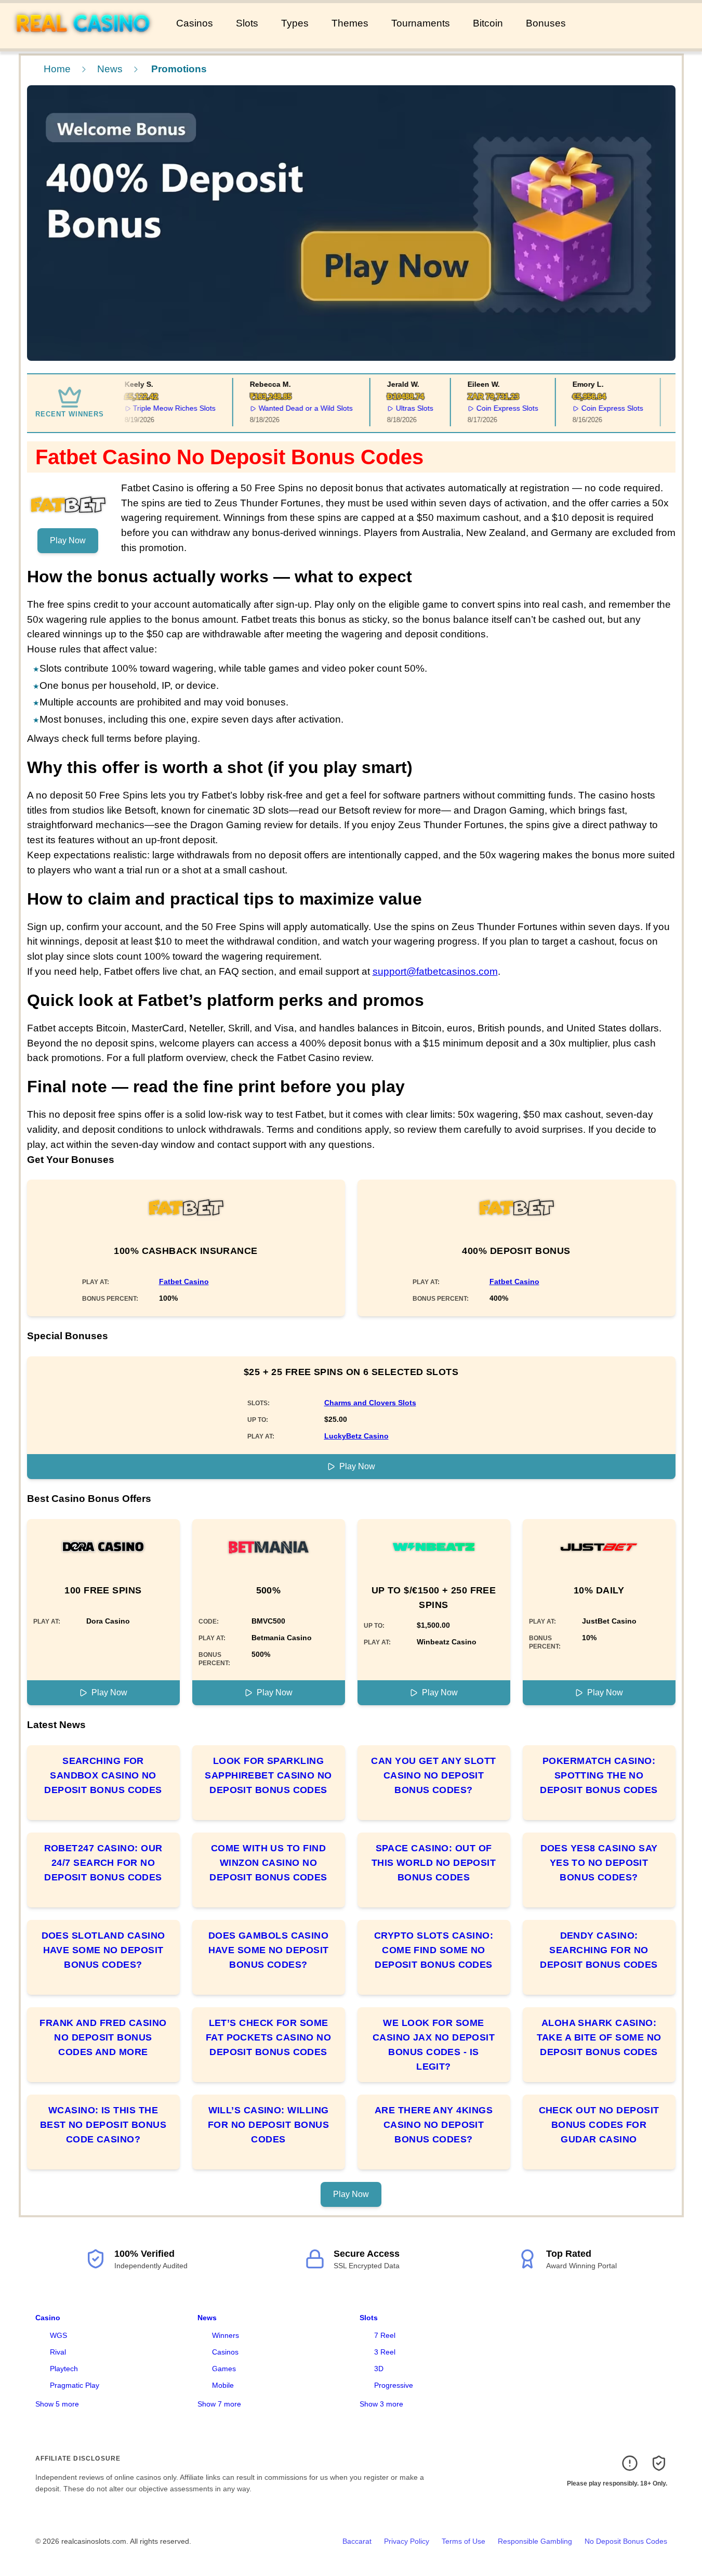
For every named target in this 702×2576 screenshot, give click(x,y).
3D (379, 2369)
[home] (86, 41)
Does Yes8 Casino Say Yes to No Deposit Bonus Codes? (599, 1863)
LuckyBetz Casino (356, 1436)
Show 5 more (57, 2404)
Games (224, 2369)
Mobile (223, 2385)
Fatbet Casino (184, 1282)
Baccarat (357, 2541)
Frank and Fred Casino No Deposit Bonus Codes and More (103, 2037)
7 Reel (385, 2335)
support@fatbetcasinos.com (435, 971)
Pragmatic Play (75, 2385)
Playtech (64, 2369)
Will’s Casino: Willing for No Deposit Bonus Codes (268, 2125)
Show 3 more (381, 2404)
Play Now (68, 540)
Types (295, 23)
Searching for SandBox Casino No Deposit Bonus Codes (103, 1775)
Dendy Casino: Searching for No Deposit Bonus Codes (599, 1950)
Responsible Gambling (535, 2541)
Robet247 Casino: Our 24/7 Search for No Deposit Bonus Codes (103, 1863)
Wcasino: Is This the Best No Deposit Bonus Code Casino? (103, 2125)
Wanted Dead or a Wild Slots (295, 408)
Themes (350, 23)
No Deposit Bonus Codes (626, 2541)
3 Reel (385, 2352)
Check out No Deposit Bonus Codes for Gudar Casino (599, 2125)
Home (57, 69)
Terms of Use (463, 2541)
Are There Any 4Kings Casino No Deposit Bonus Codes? (434, 2125)
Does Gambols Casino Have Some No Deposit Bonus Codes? (269, 1950)
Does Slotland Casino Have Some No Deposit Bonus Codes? (103, 1950)
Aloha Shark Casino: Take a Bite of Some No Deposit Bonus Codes (599, 2037)
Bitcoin (488, 23)
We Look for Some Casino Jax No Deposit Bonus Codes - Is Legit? (434, 2045)
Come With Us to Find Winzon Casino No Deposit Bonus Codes (268, 1863)
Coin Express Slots (496, 408)
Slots (247, 23)
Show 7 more (219, 2404)
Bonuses (546, 23)
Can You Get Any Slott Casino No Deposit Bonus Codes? (433, 1775)
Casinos (195, 23)
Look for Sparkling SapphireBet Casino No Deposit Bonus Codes (268, 1775)
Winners (226, 2335)
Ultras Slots (404, 408)
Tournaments (421, 23)
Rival (58, 2352)
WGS (58, 2335)
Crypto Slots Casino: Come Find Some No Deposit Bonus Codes (434, 1950)
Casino (48, 2318)
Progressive (394, 2385)
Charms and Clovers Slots (370, 1403)
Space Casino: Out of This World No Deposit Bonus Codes (434, 1863)
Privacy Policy (407, 2541)
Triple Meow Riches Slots (164, 408)
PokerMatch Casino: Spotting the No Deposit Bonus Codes (599, 1775)
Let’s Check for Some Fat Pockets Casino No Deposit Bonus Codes (268, 2037)
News (110, 69)
